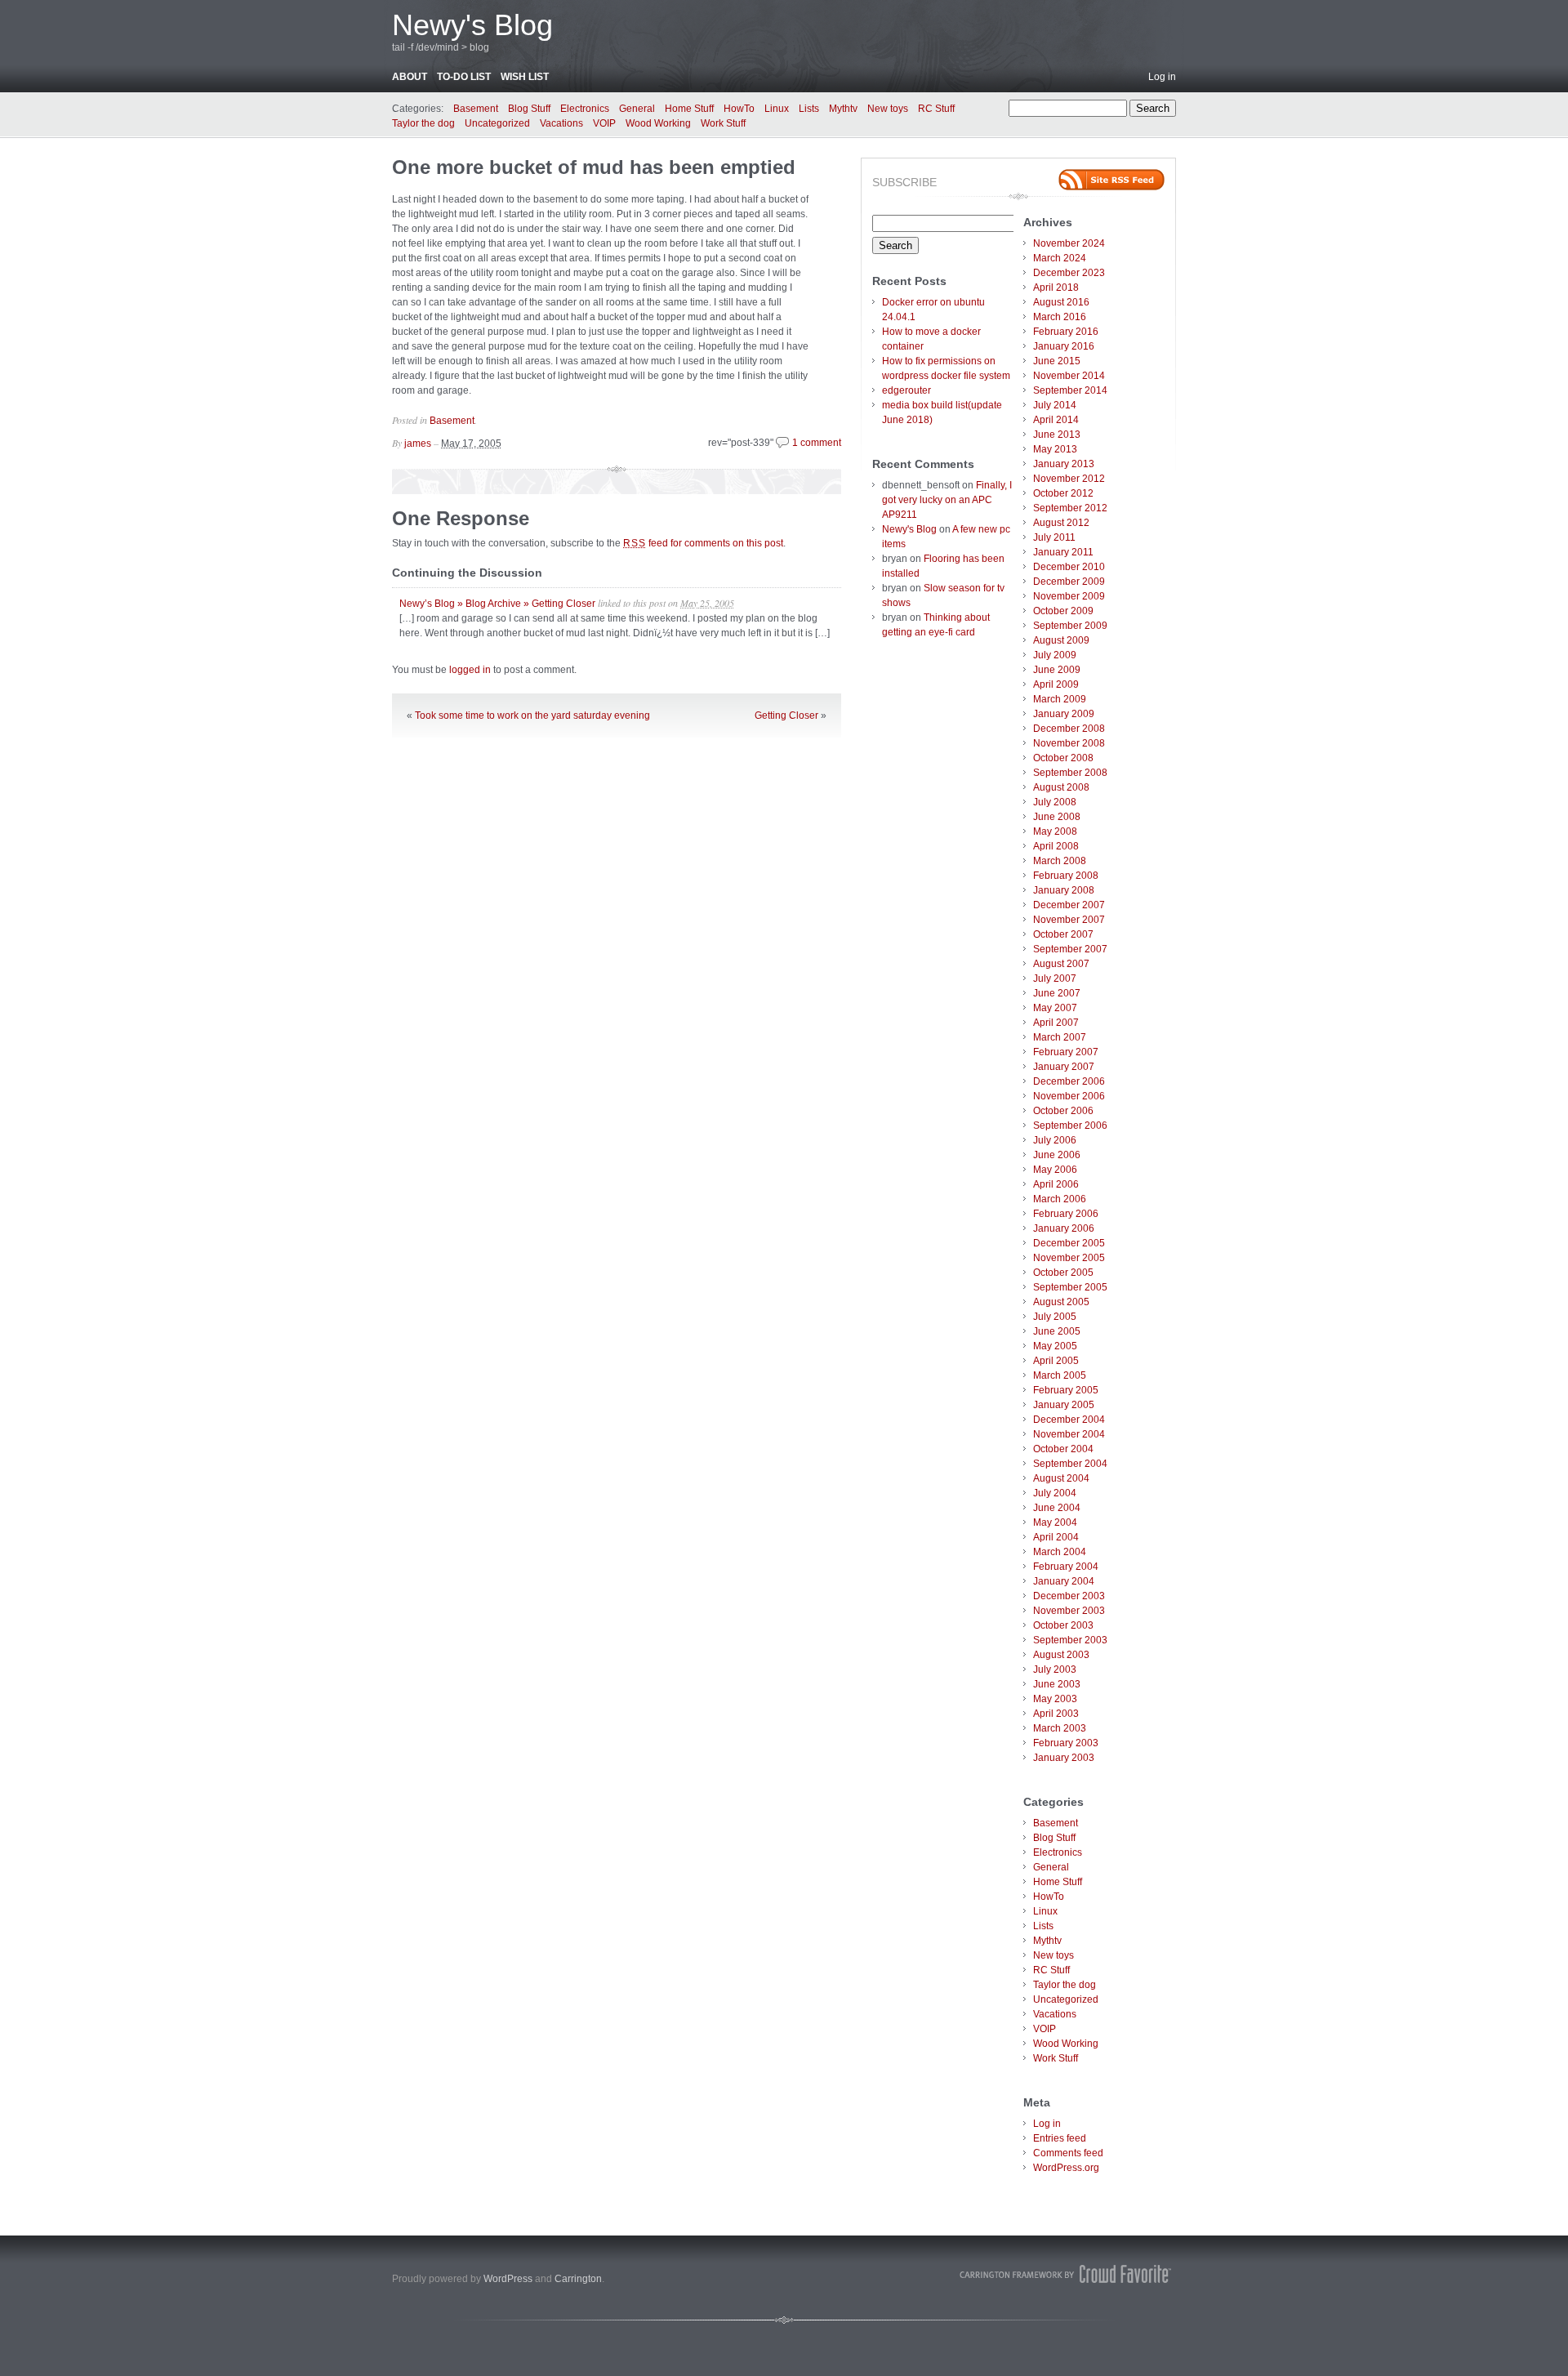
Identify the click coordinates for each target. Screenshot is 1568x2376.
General (637, 109)
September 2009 (1070, 626)
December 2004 (1069, 1420)
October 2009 (1063, 611)
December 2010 (1069, 567)
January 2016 (1064, 346)
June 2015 (1057, 361)
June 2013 (1057, 435)
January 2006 (1064, 1228)
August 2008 (1061, 787)
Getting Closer (786, 715)
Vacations (561, 123)
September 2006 (1070, 1126)
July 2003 (1055, 1669)
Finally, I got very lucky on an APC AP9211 (947, 500)
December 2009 (1069, 582)
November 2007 (1069, 920)
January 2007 (1064, 1067)
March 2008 (1060, 861)
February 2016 (1066, 332)
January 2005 (1064, 1405)
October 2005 (1063, 1273)
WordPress (508, 2279)
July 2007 (1055, 978)
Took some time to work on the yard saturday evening (532, 715)
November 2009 (1069, 596)
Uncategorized (497, 123)
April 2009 (1056, 684)
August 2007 (1061, 964)
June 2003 (1057, 1684)
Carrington (578, 2279)
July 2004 (1055, 1493)
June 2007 (1057, 993)
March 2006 (1060, 1199)
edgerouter (906, 390)
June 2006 (1057, 1155)
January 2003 (1064, 1758)
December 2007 (1069, 905)
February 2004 (1066, 1567)
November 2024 (1069, 243)
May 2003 (1055, 1699)
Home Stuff (689, 109)
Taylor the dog (423, 123)
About (410, 77)
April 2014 (1056, 420)
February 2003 (1066, 1743)
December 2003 (1069, 1596)
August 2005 (1061, 1302)
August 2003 (1061, 1655)
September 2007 (1070, 949)
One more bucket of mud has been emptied (594, 167)
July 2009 (1055, 655)
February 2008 (1066, 876)
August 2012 (1061, 523)
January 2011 (1063, 552)
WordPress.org (1066, 2168)
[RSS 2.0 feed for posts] (1111, 180)
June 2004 (1057, 1508)
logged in (470, 670)
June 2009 (1057, 670)
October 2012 (1063, 493)
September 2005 (1070, 1287)
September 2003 (1070, 1640)
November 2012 (1069, 479)
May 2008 (1055, 831)
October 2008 (1063, 758)
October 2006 (1063, 1111)
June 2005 (1057, 1331)
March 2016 (1060, 317)
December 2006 (1069, 1081)
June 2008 (1057, 817)
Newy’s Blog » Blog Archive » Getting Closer (497, 604)
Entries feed (1060, 2138)
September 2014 (1070, 390)
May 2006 (1055, 1170)
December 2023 (1069, 273)
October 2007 (1063, 934)
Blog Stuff (529, 109)
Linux (777, 109)
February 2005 (1066, 1390)
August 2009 (1061, 640)
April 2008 (1056, 846)
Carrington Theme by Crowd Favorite (1066, 2274)
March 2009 (1060, 699)
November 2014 (1069, 376)
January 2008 (1064, 890)
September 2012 (1070, 508)
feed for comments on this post (703, 543)
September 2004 (1070, 1464)
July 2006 (1055, 1140)
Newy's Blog (472, 25)
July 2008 (1055, 802)
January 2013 (1064, 464)
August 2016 (1061, 302)
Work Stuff (723, 123)
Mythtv (843, 109)
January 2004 (1064, 1581)
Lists (809, 109)
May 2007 (1055, 1008)
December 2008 (1069, 729)
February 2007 (1066, 1052)
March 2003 (1060, 1728)
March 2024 (1060, 258)
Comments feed (1068, 2153)
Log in (1162, 77)
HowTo (739, 109)
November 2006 (1069, 1096)
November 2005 (1069, 1258)
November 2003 (1069, 1611)
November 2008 (1069, 743)
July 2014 (1055, 405)
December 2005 (1069, 1243)
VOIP (604, 123)
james (418, 444)
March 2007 (1060, 1037)
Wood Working (658, 123)
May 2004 (1055, 1522)
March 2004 (1060, 1552)
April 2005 (1056, 1361)
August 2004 (1061, 1478)
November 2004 (1069, 1434)
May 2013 (1055, 449)
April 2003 (1056, 1714)
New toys (888, 109)
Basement (476, 109)
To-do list (464, 77)
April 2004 (1056, 1537)
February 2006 (1066, 1214)
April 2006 (1056, 1184)
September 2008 (1070, 773)
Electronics (585, 109)
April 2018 (1056, 288)
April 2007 (1056, 1023)
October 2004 (1063, 1449)
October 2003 (1063, 1625)
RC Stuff (936, 109)
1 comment (817, 443)
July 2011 (1054, 537)
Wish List (525, 77)
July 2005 (1055, 1317)
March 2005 (1060, 1375)
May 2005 (1055, 1346)
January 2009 (1064, 714)
